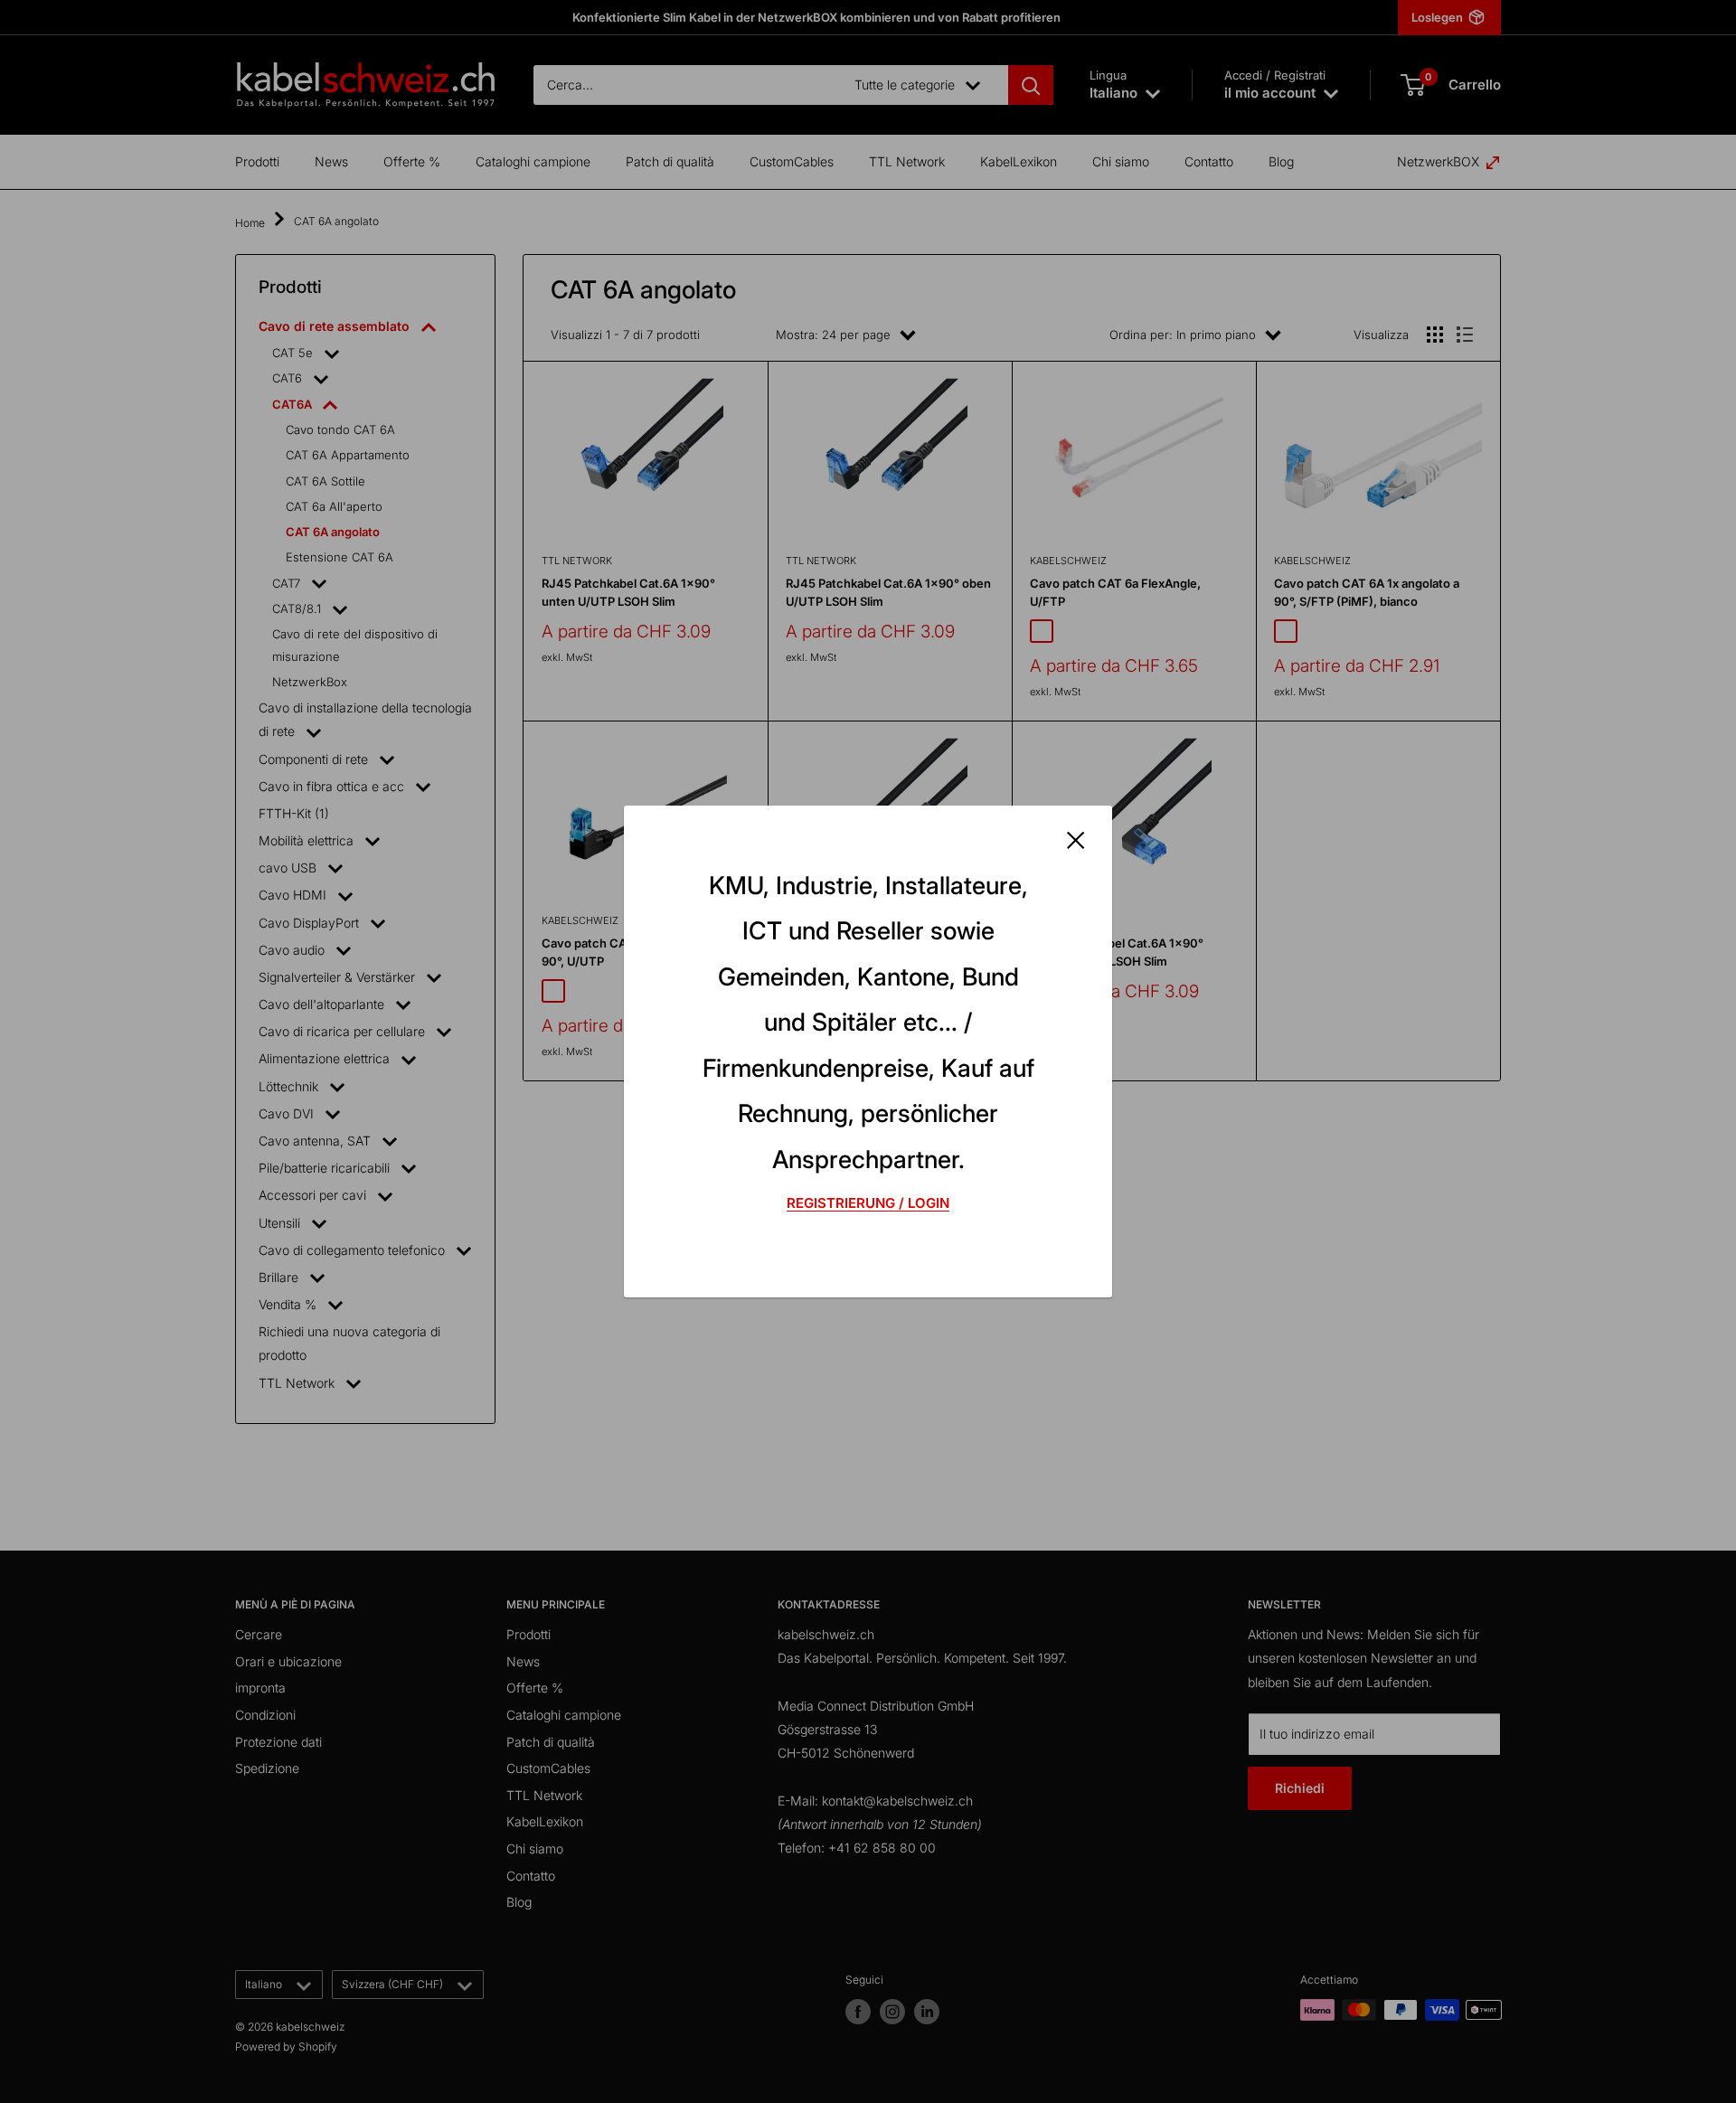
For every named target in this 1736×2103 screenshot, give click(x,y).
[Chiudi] (1076, 839)
